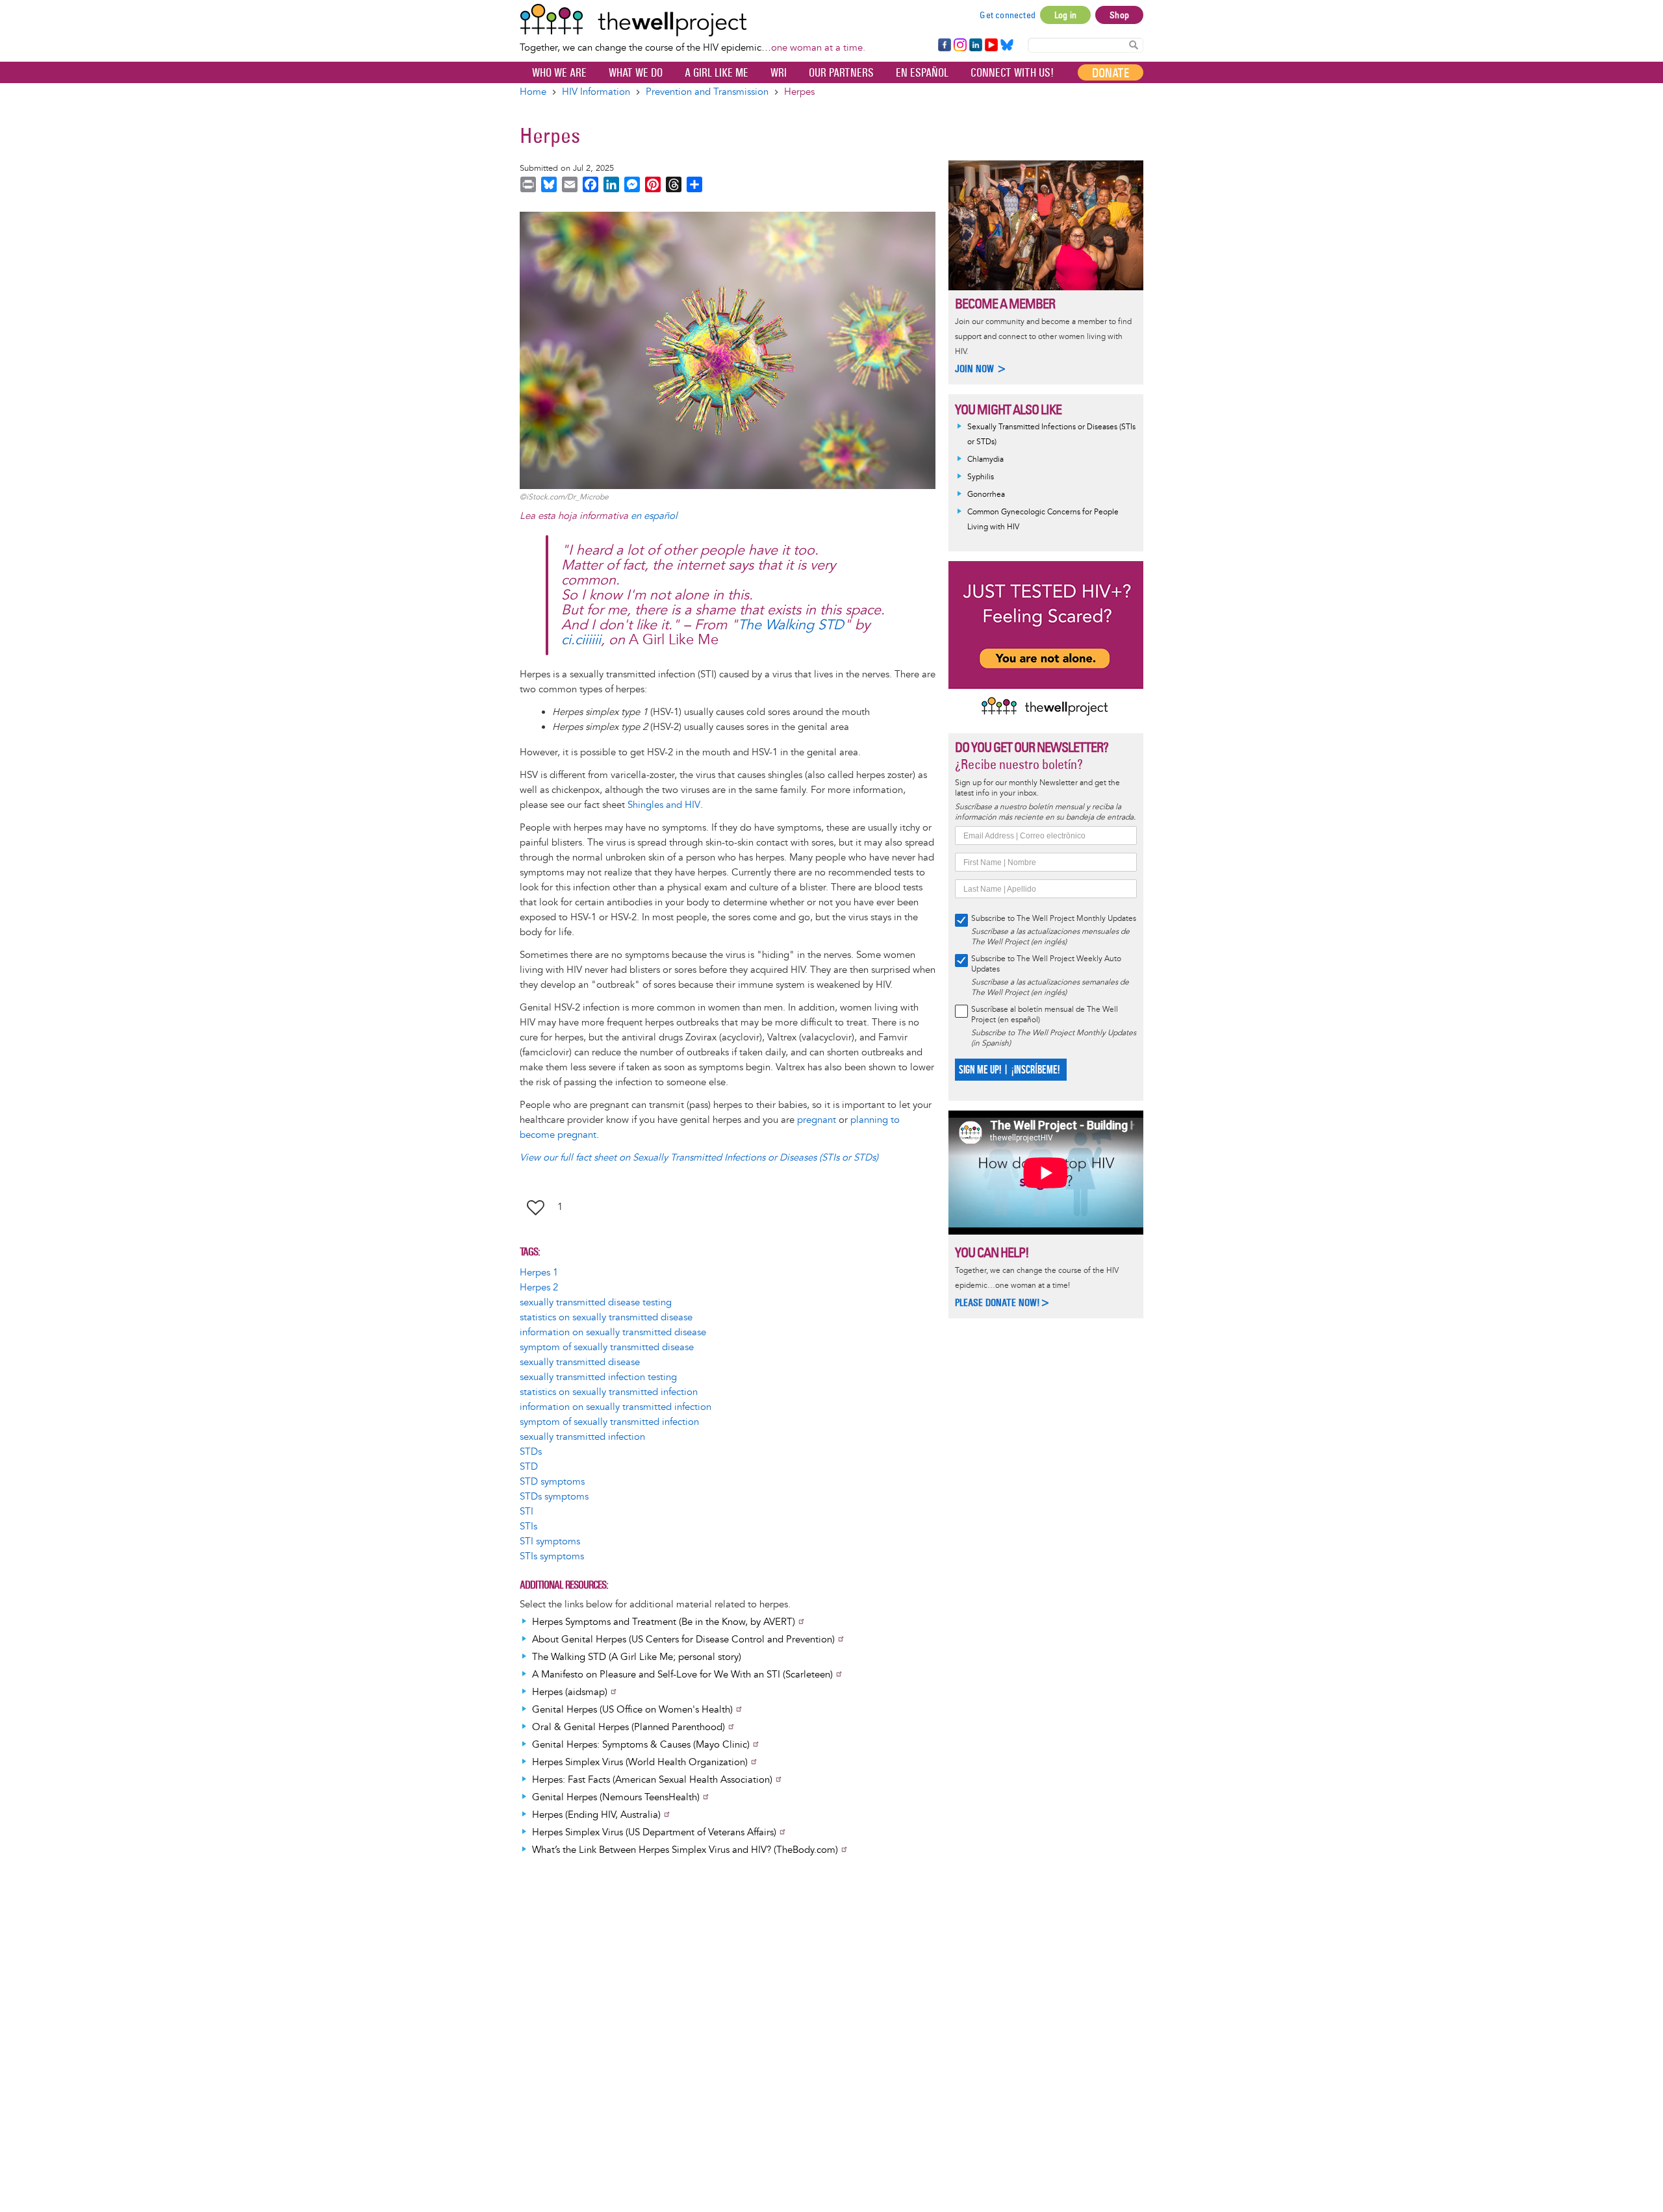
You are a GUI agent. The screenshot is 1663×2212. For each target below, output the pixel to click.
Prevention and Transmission (707, 92)
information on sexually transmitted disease (613, 1332)
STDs (531, 1452)
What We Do (636, 73)
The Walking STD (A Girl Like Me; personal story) (637, 1657)
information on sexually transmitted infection (616, 1407)
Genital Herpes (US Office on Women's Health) (632, 1710)
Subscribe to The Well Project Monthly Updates (1054, 919)
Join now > (981, 369)
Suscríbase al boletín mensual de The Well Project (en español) (1045, 1015)
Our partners (841, 73)
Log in (1065, 15)
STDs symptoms (554, 1497)
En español (922, 73)
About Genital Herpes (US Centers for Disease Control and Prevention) (683, 1640)
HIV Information (596, 92)
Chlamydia (985, 459)
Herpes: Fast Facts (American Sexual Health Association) (652, 1780)
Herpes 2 (539, 1288)
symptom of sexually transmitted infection (609, 1422)
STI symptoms (550, 1541)
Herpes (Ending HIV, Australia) (596, 1815)
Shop (1119, 15)
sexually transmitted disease (580, 1362)
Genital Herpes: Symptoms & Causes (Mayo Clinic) (641, 1745)
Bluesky (1007, 45)
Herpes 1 (539, 1273)
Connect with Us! (1012, 73)
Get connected (1008, 15)
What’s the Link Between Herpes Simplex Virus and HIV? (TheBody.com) (685, 1850)
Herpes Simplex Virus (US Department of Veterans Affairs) (654, 1832)
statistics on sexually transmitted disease (606, 1317)
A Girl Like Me (717, 73)
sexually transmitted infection (582, 1437)
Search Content (1134, 44)
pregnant (817, 1120)
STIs (528, 1527)
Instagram (959, 45)
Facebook (944, 45)
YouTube (990, 45)
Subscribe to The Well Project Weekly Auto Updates (1046, 964)
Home (533, 92)
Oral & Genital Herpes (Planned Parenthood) (628, 1727)
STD (529, 1467)
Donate (1111, 73)
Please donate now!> (1003, 1302)
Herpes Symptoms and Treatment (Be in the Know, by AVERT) (664, 1622)
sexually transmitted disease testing (596, 1302)
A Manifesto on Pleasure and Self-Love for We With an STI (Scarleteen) (682, 1675)
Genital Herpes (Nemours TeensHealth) (616, 1797)
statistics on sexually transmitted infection (609, 1392)
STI (527, 1512)
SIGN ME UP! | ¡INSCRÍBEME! (1009, 1070)
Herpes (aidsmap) (570, 1692)
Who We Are (559, 73)
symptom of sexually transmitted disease (607, 1347)
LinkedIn (976, 45)
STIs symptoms (552, 1556)
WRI (779, 73)
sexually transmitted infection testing (598, 1377)
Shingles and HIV (664, 805)
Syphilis (981, 477)
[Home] (692, 20)
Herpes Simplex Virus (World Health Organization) (640, 1762)
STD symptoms (552, 1482)
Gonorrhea (986, 495)
